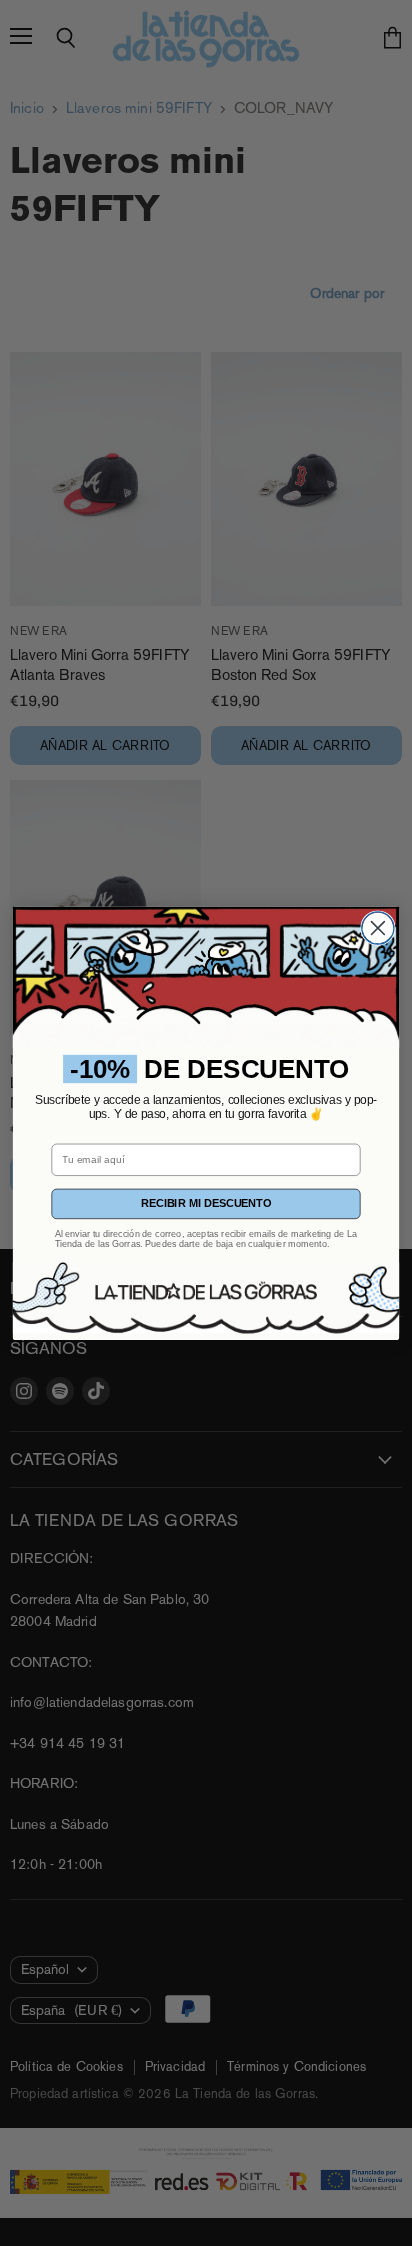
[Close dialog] (378, 928)
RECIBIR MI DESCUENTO (206, 1204)
